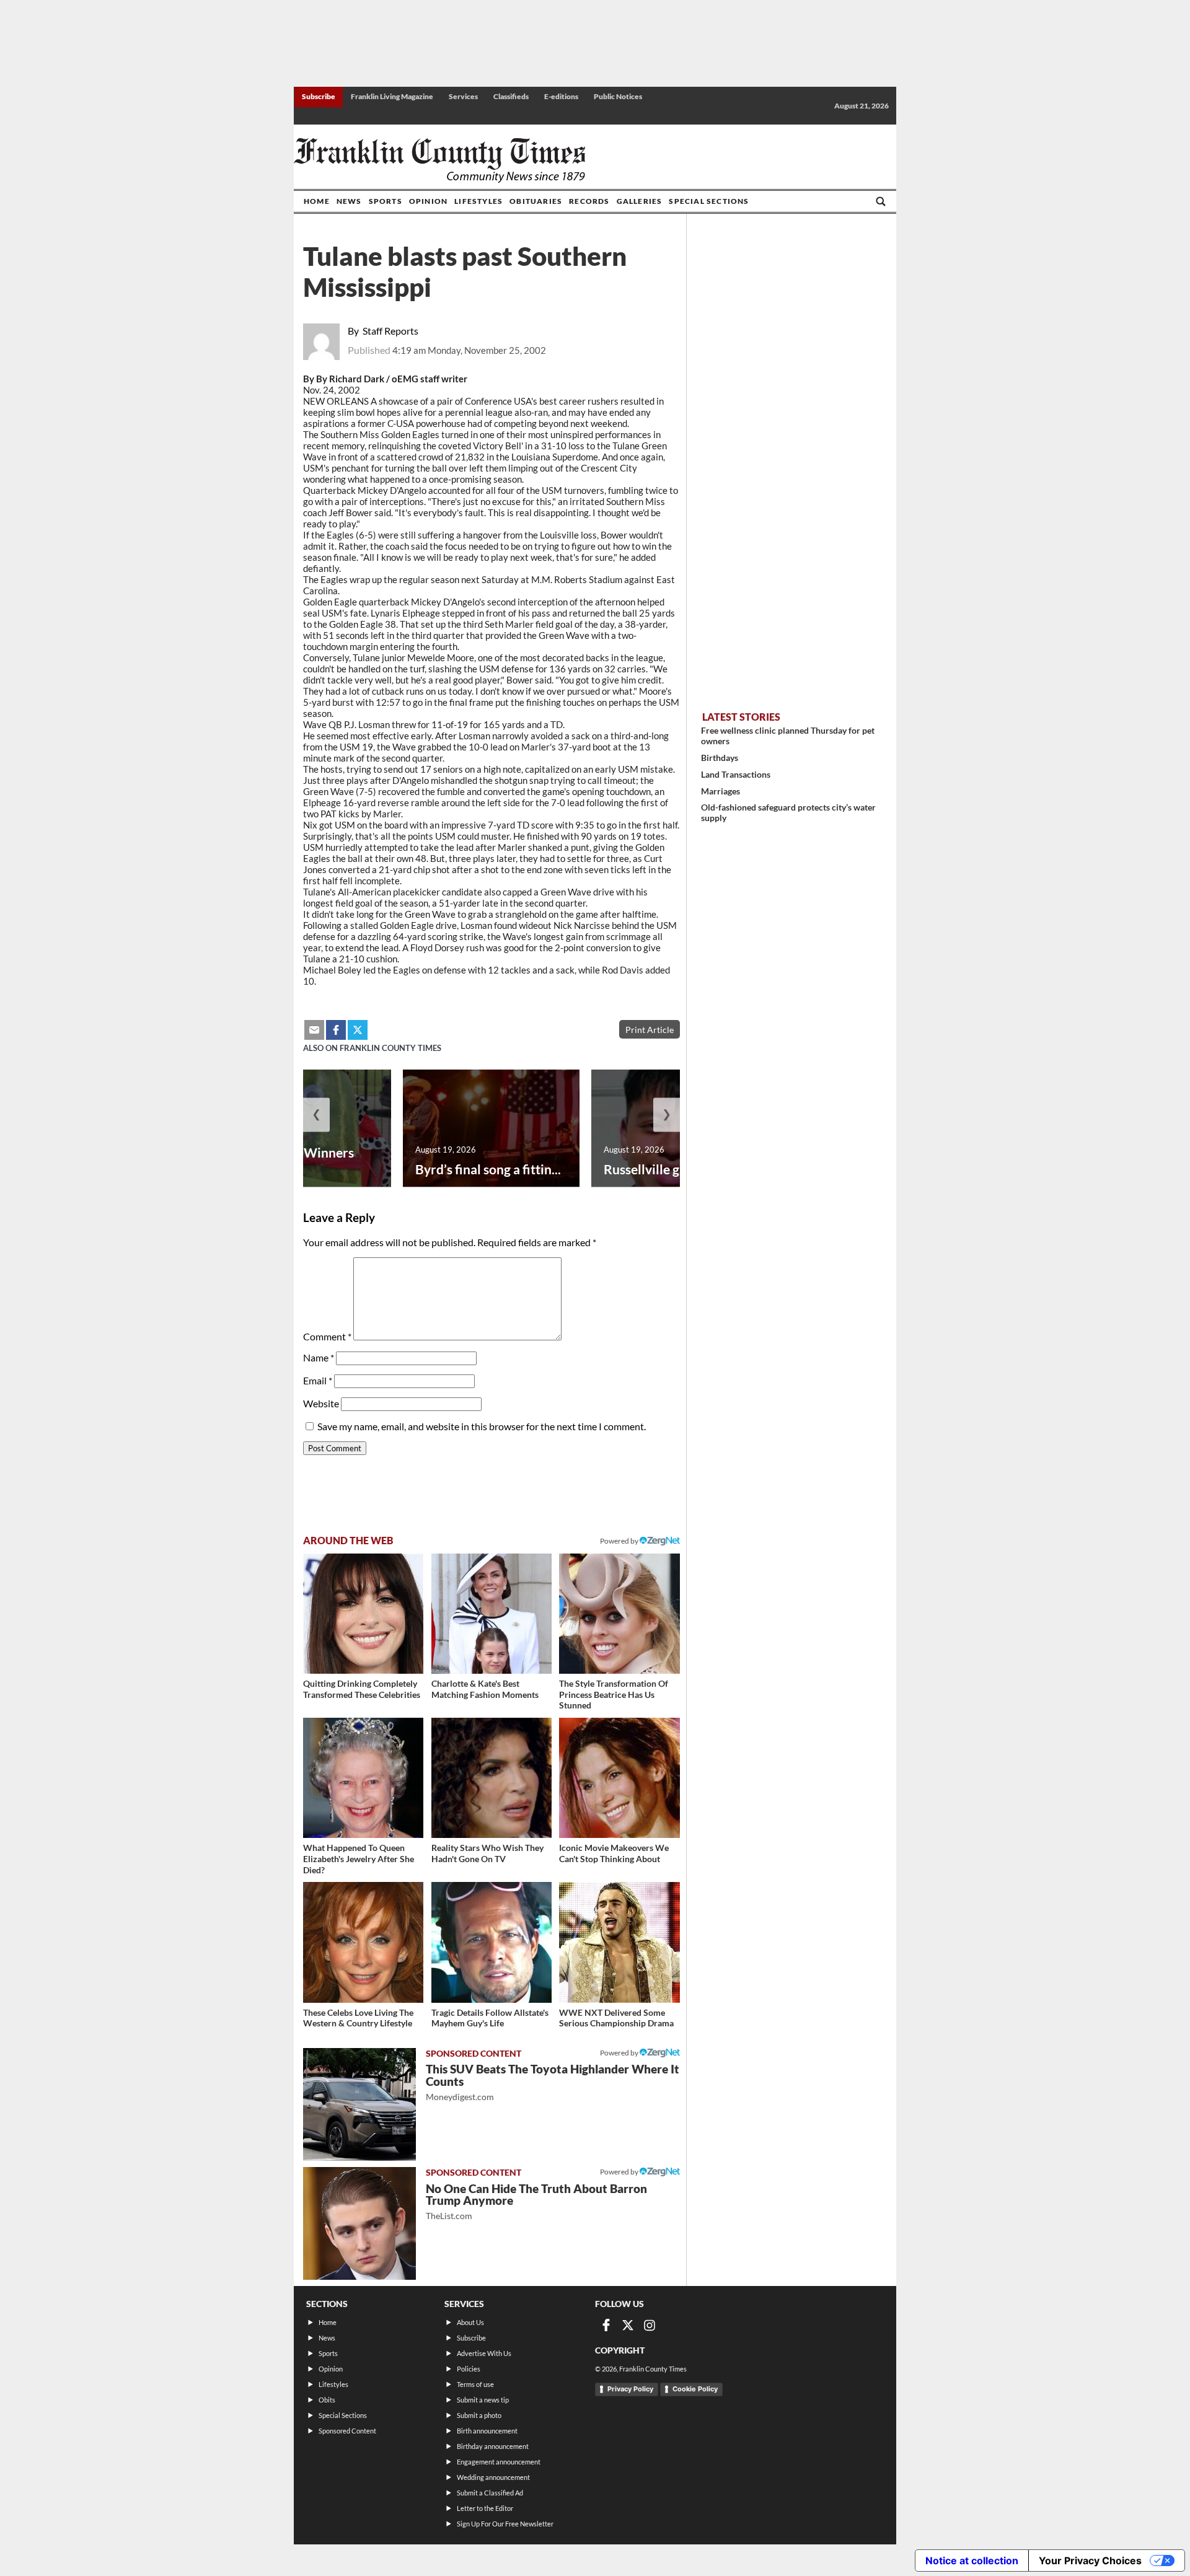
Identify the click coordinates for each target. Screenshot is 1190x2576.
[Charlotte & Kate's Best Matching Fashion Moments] (491, 1614)
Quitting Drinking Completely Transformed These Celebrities (362, 1689)
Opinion (428, 201)
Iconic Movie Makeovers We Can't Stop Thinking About (614, 1853)
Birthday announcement (493, 2446)
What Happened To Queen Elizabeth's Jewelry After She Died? (359, 1858)
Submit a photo (479, 2415)
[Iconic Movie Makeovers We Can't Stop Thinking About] (619, 1778)
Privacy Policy (630, 2389)
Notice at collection (972, 2561)
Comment (327, 1336)
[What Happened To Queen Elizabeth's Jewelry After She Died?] (363, 1778)
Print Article (650, 1030)
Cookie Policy (695, 2389)
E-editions (561, 96)
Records (589, 201)
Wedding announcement (493, 2477)
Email (318, 1380)
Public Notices (618, 96)
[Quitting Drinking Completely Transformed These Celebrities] (363, 1614)
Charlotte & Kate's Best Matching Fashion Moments (485, 1689)
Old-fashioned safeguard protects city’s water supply (788, 812)
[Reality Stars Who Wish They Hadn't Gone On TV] (491, 1778)
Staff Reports (390, 331)
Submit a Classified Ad (490, 2493)
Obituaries (536, 201)
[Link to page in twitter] (358, 1030)
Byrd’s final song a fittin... (488, 1169)
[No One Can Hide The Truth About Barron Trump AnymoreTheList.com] (359, 2223)
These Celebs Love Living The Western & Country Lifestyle (358, 2018)
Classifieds (511, 96)
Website (321, 1403)
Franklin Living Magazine (392, 96)
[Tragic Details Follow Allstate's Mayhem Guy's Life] (491, 1942)
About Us (470, 2322)
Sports (386, 201)
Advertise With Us (484, 2353)
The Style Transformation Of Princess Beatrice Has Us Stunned (614, 1694)
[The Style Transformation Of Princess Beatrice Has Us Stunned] (619, 1614)
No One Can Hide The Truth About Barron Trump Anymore (536, 2201)
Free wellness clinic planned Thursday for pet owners (788, 736)
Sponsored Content (347, 2431)
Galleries (640, 201)
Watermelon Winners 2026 (291, 1161)
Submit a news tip (483, 2400)
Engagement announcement (499, 2462)
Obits (327, 2400)
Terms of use (475, 2384)
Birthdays (720, 758)
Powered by (620, 1541)
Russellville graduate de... (677, 1169)
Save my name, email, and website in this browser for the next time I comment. (482, 1426)
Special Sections (709, 201)
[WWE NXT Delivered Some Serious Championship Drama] (619, 1942)
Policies (469, 2369)
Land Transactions (736, 774)
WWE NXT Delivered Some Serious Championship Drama (616, 2018)
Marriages (721, 791)
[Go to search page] (881, 201)
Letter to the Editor (485, 2508)
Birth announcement (487, 2431)
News (349, 201)
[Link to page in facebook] (336, 1030)
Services (463, 96)
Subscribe (319, 96)
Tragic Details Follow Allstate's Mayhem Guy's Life (490, 2018)
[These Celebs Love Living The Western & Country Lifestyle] (363, 1942)
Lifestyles (478, 201)
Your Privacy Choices (1090, 2561)
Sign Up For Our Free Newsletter (505, 2524)
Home (317, 201)
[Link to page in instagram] (650, 2325)
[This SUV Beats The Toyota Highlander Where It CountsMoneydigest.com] (359, 2104)
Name (319, 1357)
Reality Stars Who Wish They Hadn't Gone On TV (487, 1853)
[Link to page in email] (314, 1030)
